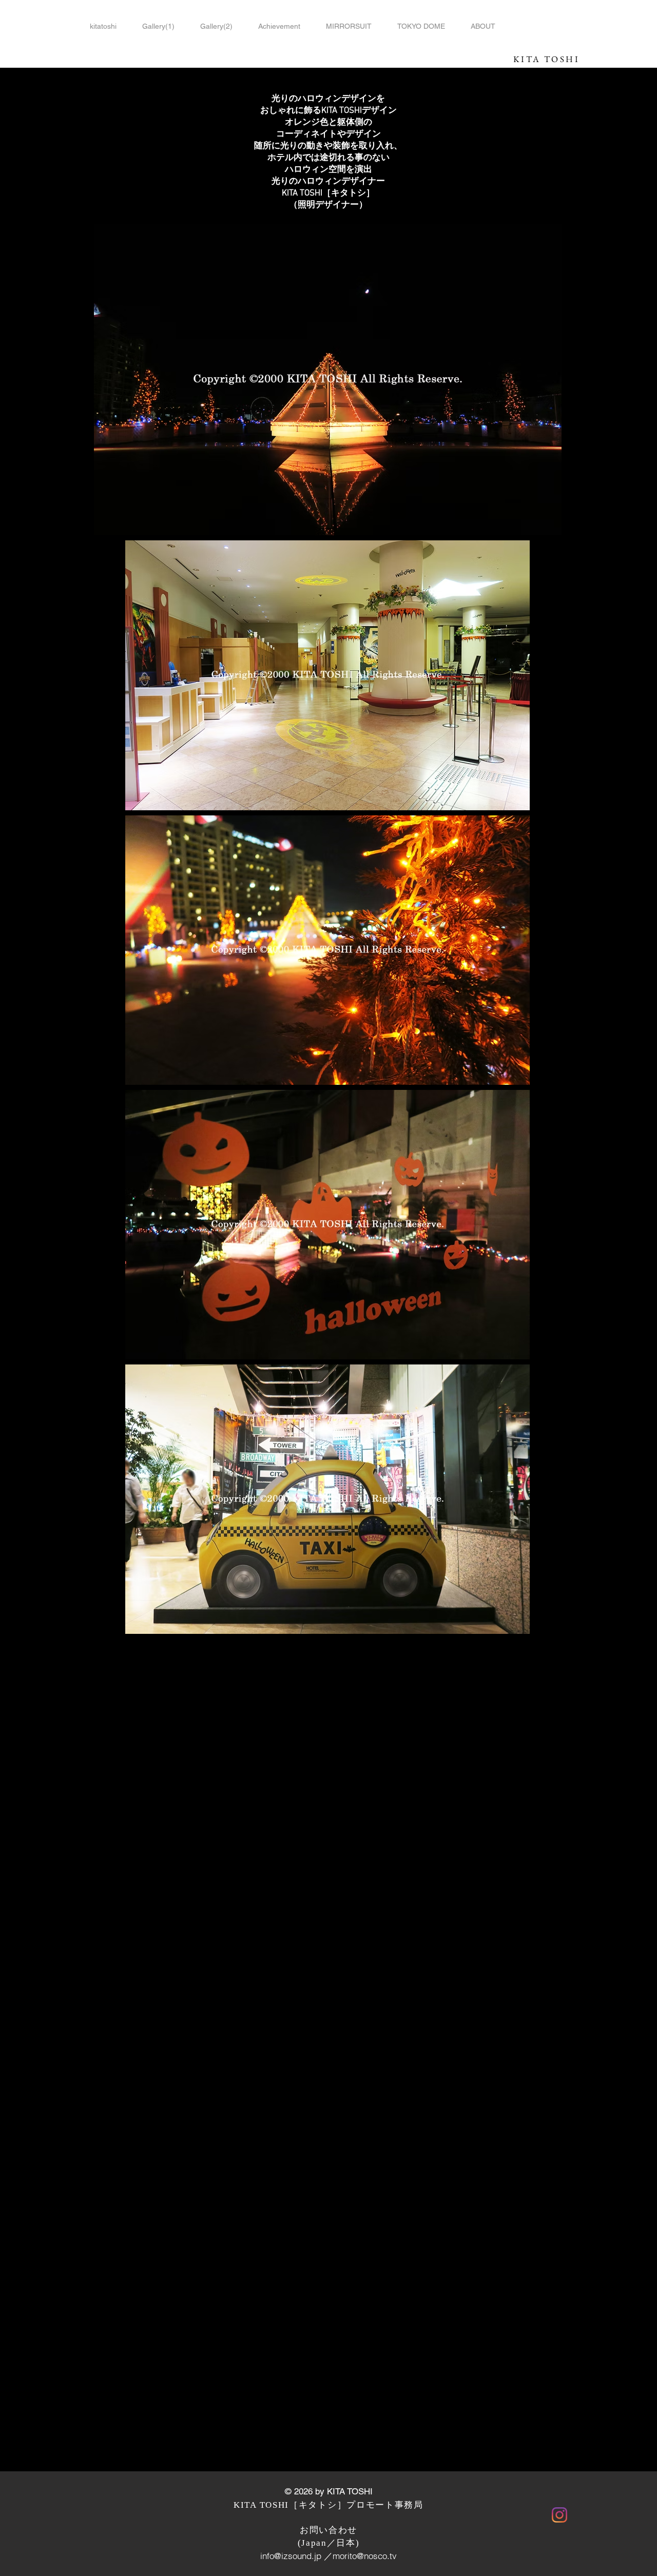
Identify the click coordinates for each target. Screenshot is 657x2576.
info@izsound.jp (291, 2556)
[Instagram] (559, 2515)
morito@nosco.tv (365, 2556)
